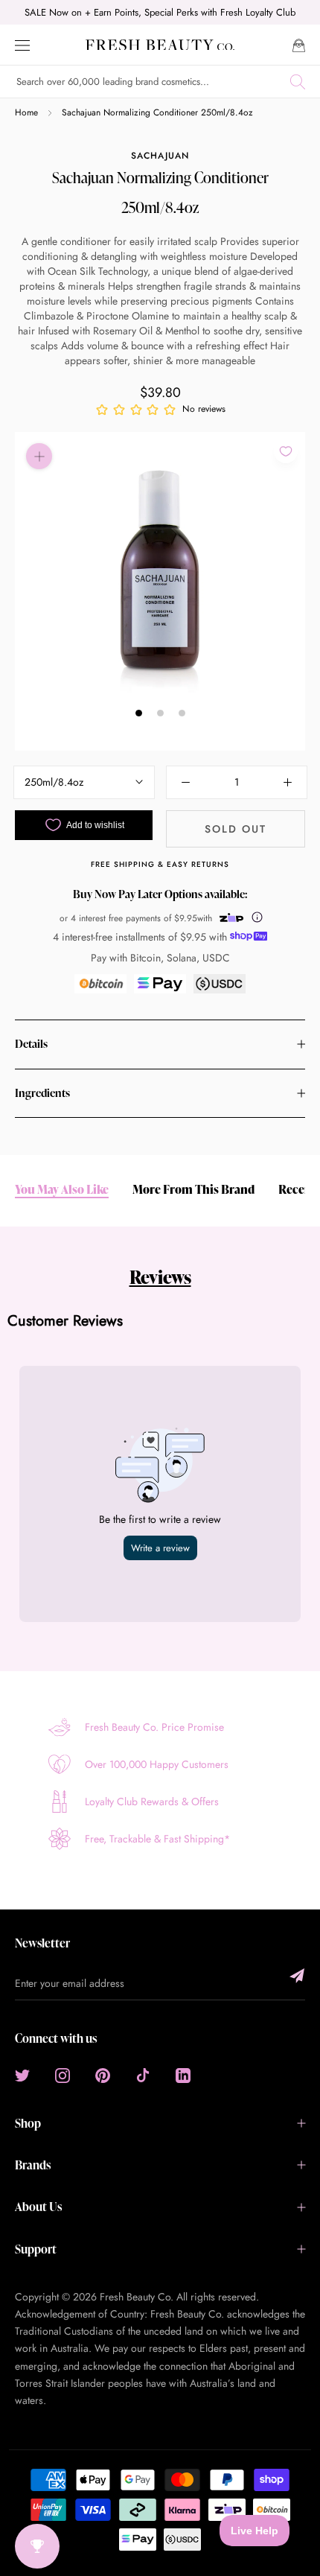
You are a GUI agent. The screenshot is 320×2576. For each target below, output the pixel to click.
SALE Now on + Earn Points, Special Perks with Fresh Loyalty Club (160, 12)
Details (31, 1044)
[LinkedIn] (183, 2075)
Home (26, 112)
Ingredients (42, 1093)
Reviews (160, 1277)
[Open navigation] (22, 44)
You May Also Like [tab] (62, 1190)
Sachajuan (160, 156)
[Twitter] (22, 2075)
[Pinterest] (103, 2075)
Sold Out (236, 829)
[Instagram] (63, 2075)
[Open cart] (299, 44)
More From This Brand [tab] (193, 1190)
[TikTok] (143, 2075)
